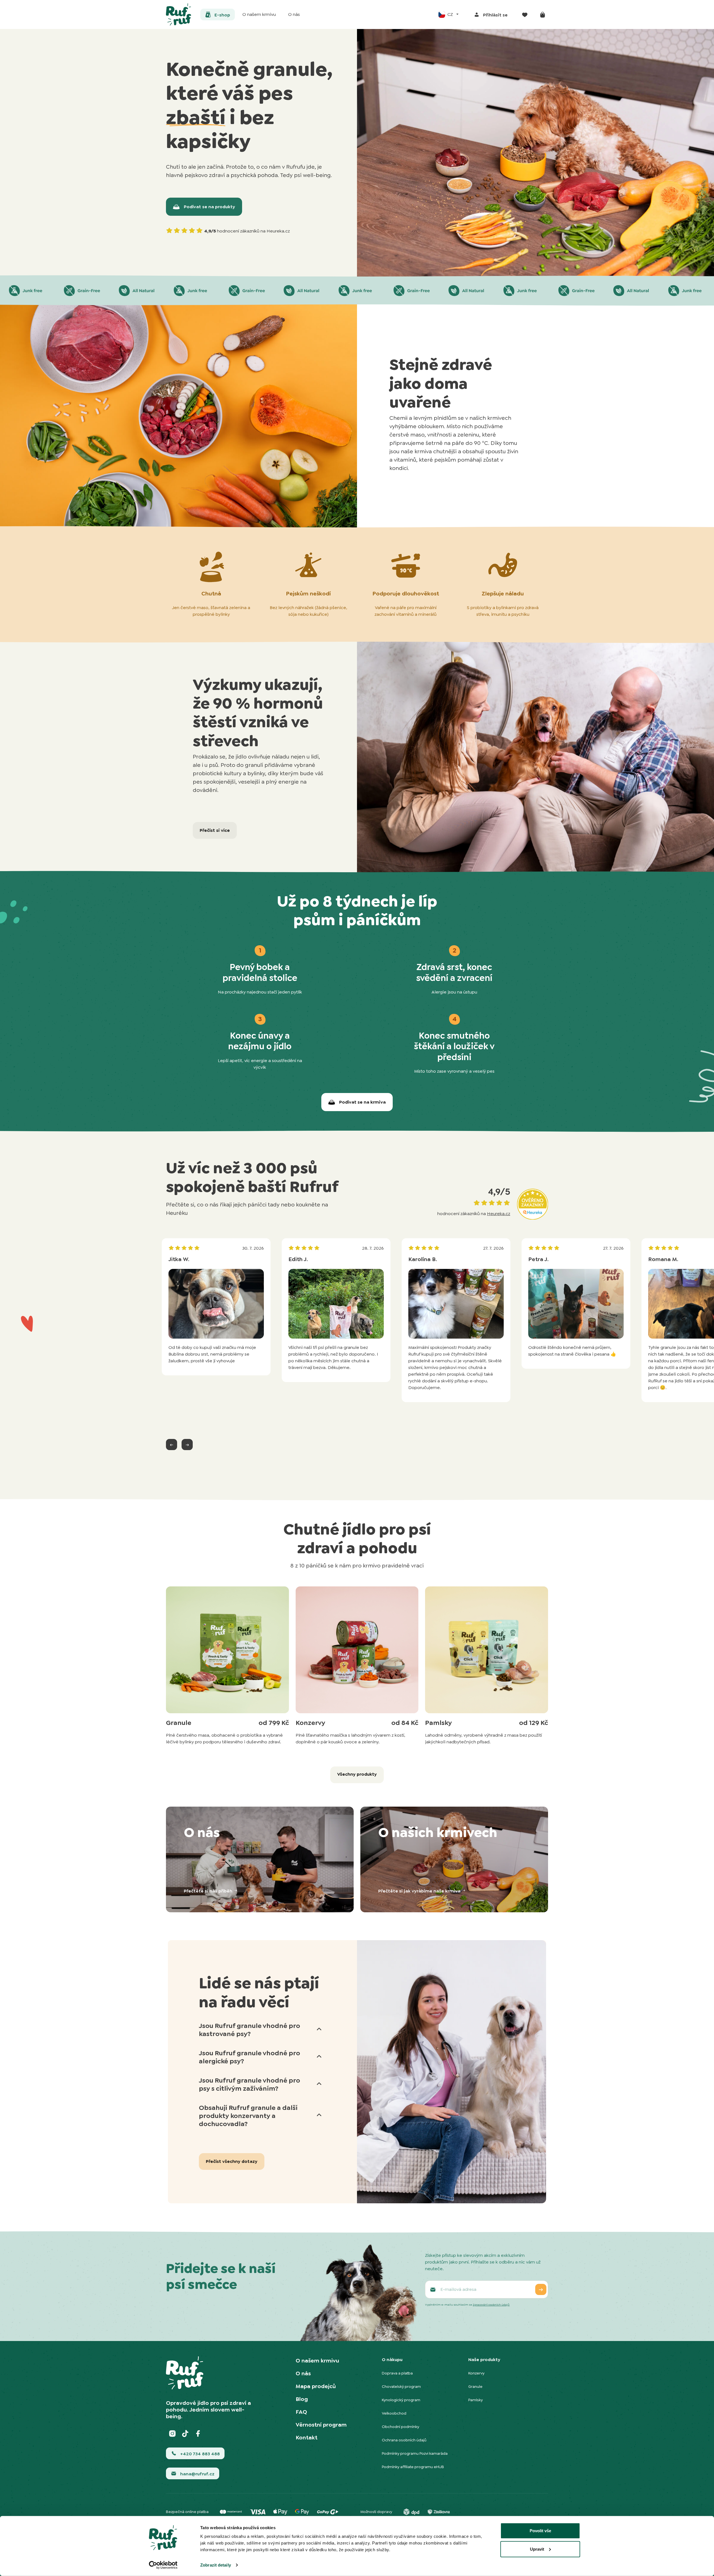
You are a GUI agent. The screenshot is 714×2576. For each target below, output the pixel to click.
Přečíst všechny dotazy (232, 2161)
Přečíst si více (215, 830)
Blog (302, 2399)
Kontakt (307, 2437)
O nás (303, 2373)
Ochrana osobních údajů (404, 2440)
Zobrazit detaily (216, 2565)
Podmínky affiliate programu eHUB (413, 2467)
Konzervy (476, 2373)
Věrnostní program (321, 2425)
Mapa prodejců (316, 2386)
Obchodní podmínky (401, 2427)
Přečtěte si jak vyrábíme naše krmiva (420, 1891)
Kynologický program (401, 2400)
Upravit (537, 2549)
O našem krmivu (317, 2361)
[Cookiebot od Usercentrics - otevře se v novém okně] (163, 2565)
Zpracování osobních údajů (491, 2305)
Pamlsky (476, 2400)
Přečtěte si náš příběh (209, 1891)
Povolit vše (540, 2531)
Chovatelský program (401, 2386)
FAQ (301, 2412)
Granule (475, 2386)
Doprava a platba (397, 2373)
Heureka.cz (499, 1214)
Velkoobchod (394, 2413)
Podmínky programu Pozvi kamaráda (415, 2453)
